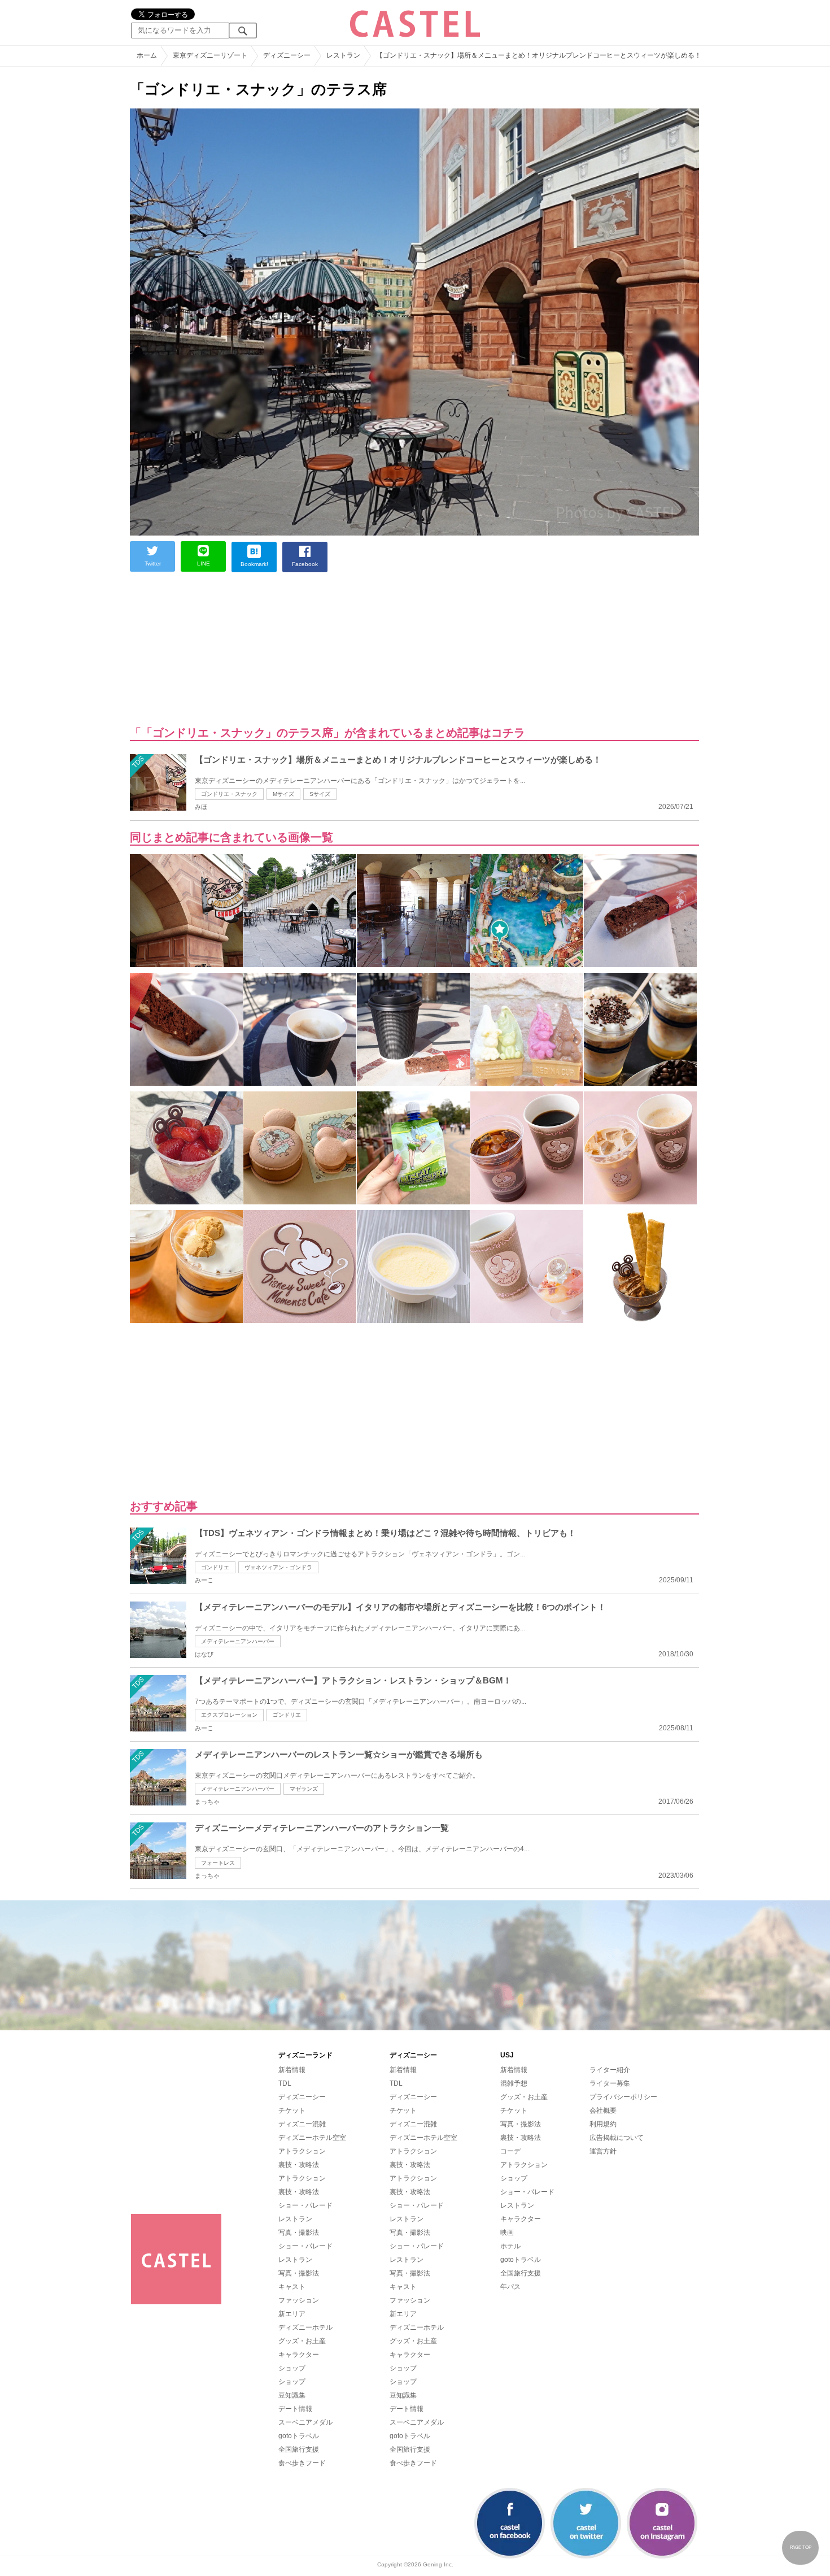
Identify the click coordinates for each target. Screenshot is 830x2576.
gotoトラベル (299, 2436)
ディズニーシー (302, 2097)
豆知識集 (292, 2395)
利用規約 (603, 2124)
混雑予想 (514, 2083)
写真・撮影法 (299, 2233)
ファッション (299, 2300)
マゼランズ (304, 1789)
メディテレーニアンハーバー (238, 1641)
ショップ (292, 2368)
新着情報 (292, 2070)
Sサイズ (320, 794)
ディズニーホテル (305, 2327)
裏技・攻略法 (299, 2165)
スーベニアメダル (305, 2422)
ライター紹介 (610, 2070)
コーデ (510, 2151)
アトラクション (302, 2151)
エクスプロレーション (229, 1715)
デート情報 (295, 2409)
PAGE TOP (801, 2547)
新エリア (292, 2314)
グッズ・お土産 (302, 2341)
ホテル (510, 2246)
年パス (510, 2287)
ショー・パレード (305, 2205)
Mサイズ (283, 794)
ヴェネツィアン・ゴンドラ (278, 1567)
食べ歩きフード (302, 2463)
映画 (507, 2233)
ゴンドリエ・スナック (229, 794)
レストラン (295, 2219)
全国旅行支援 (299, 2449)
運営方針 (603, 2151)
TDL (285, 2083)
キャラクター (299, 2355)
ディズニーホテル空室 (312, 2138)
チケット (292, 2111)
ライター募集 (610, 2083)
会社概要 (603, 2111)
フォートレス (218, 1863)
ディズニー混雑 (302, 2124)
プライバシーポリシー (623, 2097)
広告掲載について (617, 2138)
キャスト (292, 2287)
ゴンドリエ (215, 1567)
